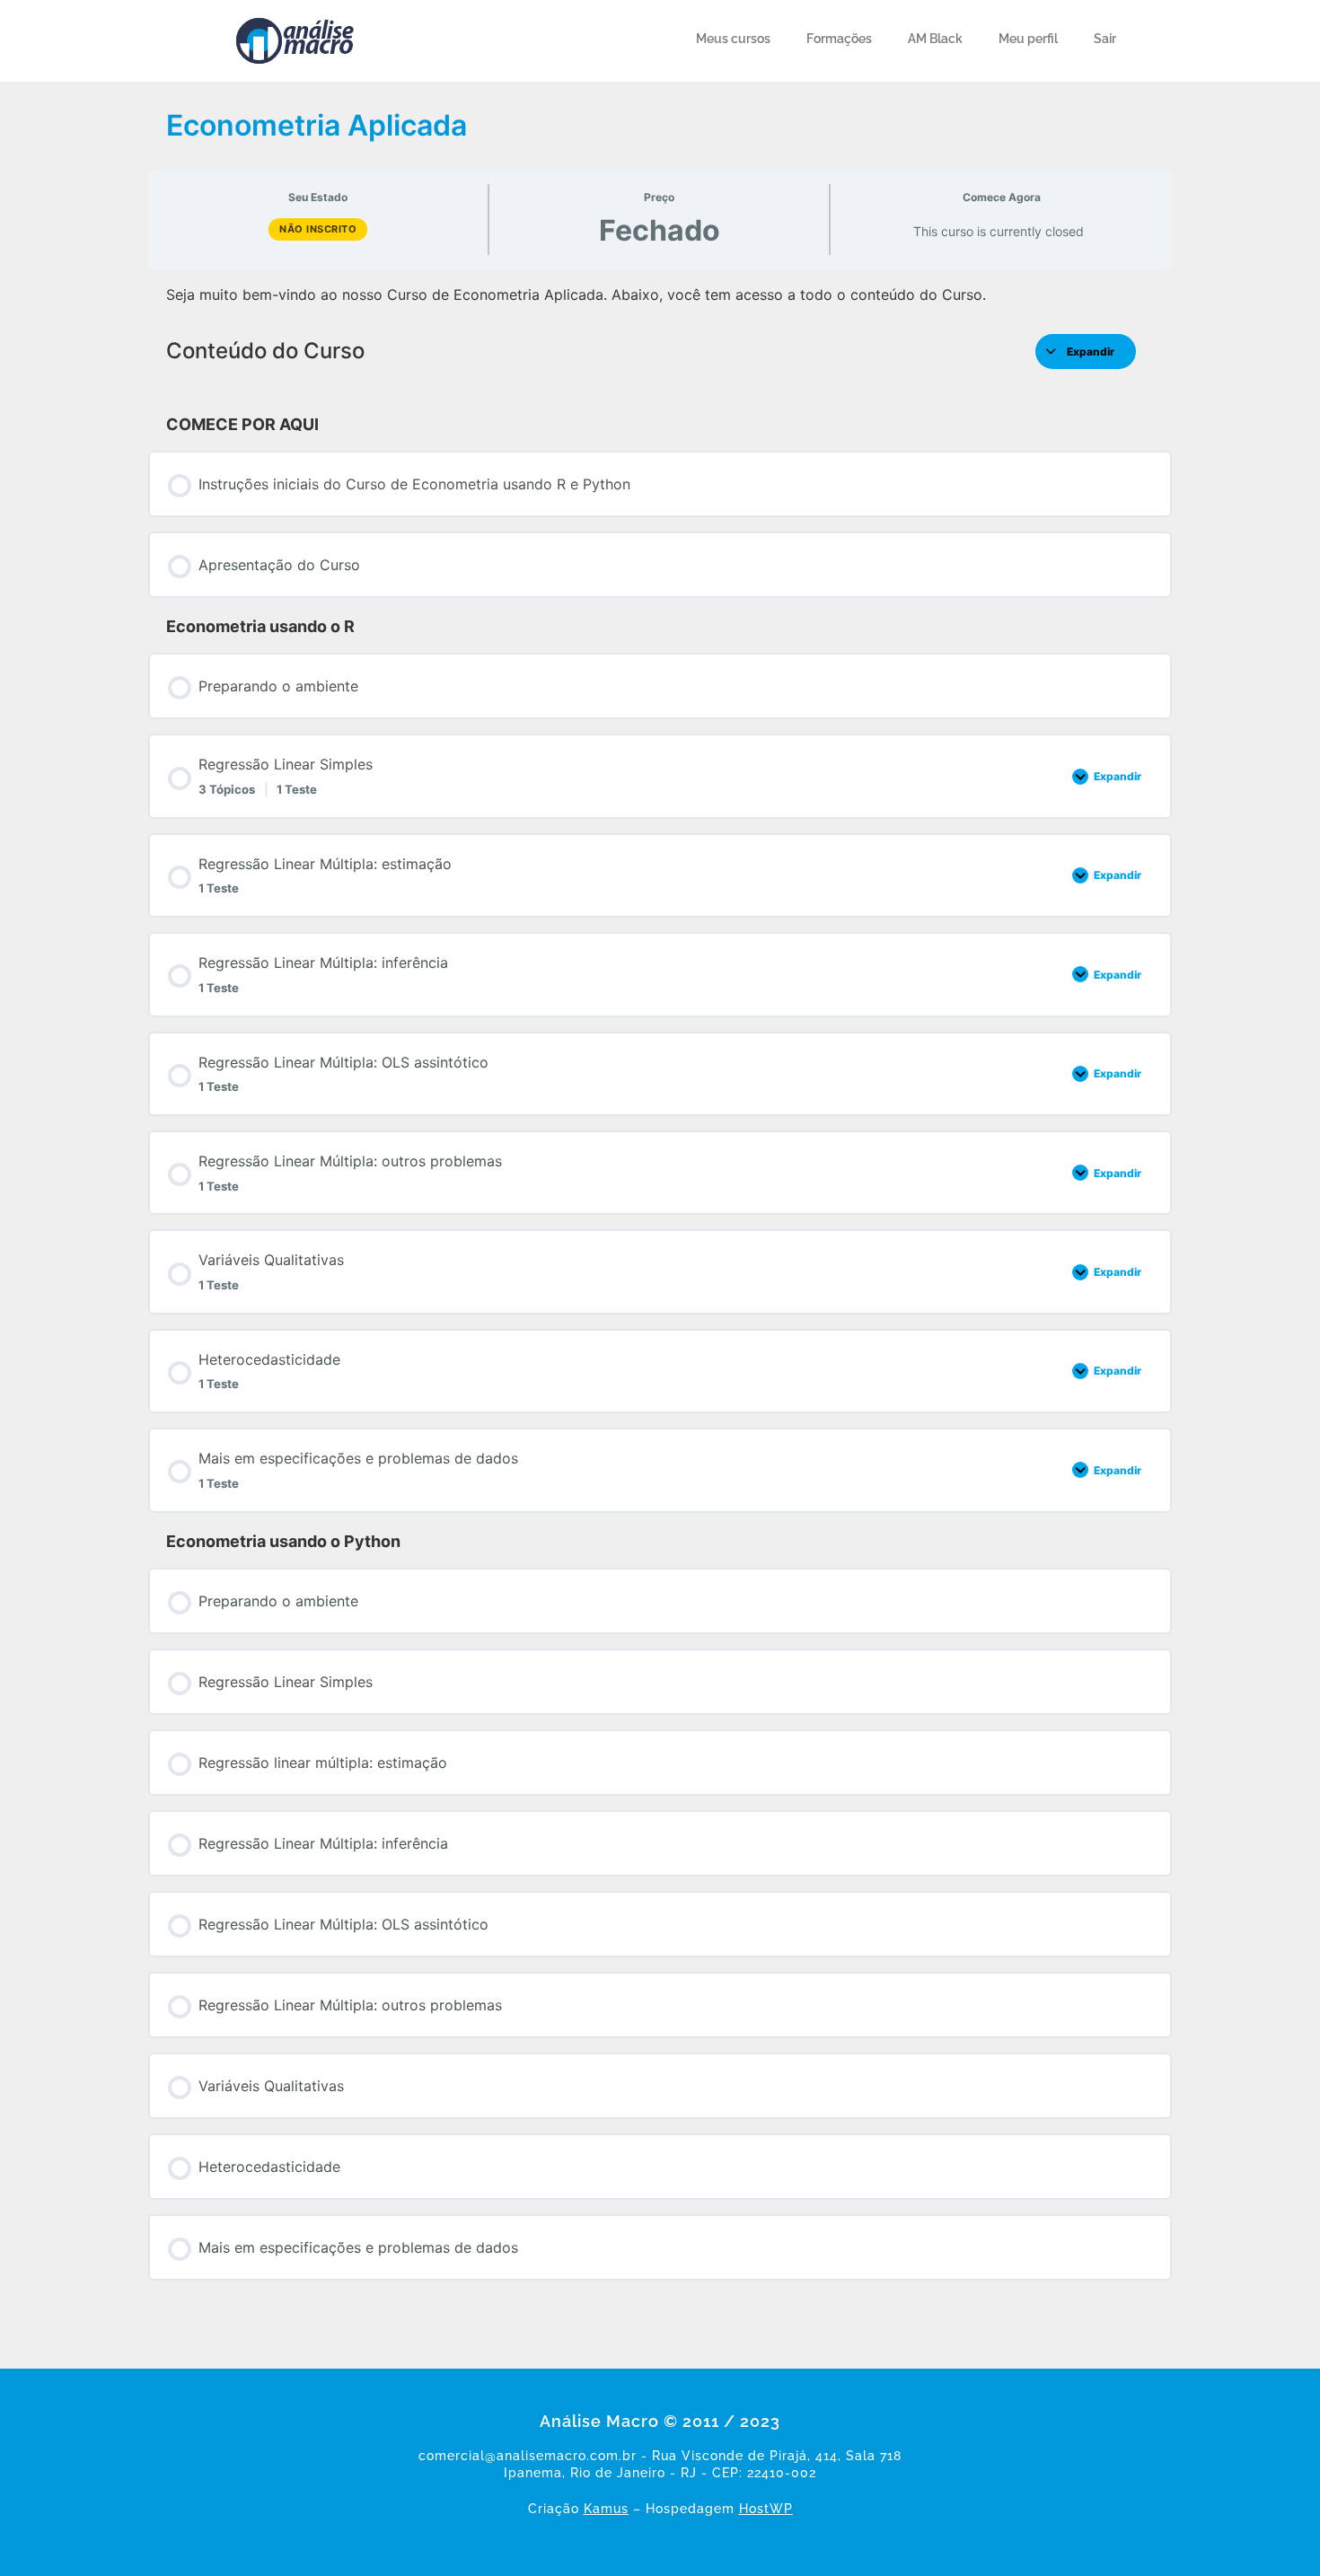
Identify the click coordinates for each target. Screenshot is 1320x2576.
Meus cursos (733, 39)
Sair (1105, 39)
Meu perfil (1028, 39)
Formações (839, 39)
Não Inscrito (318, 229)
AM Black (935, 39)
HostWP (766, 2509)
